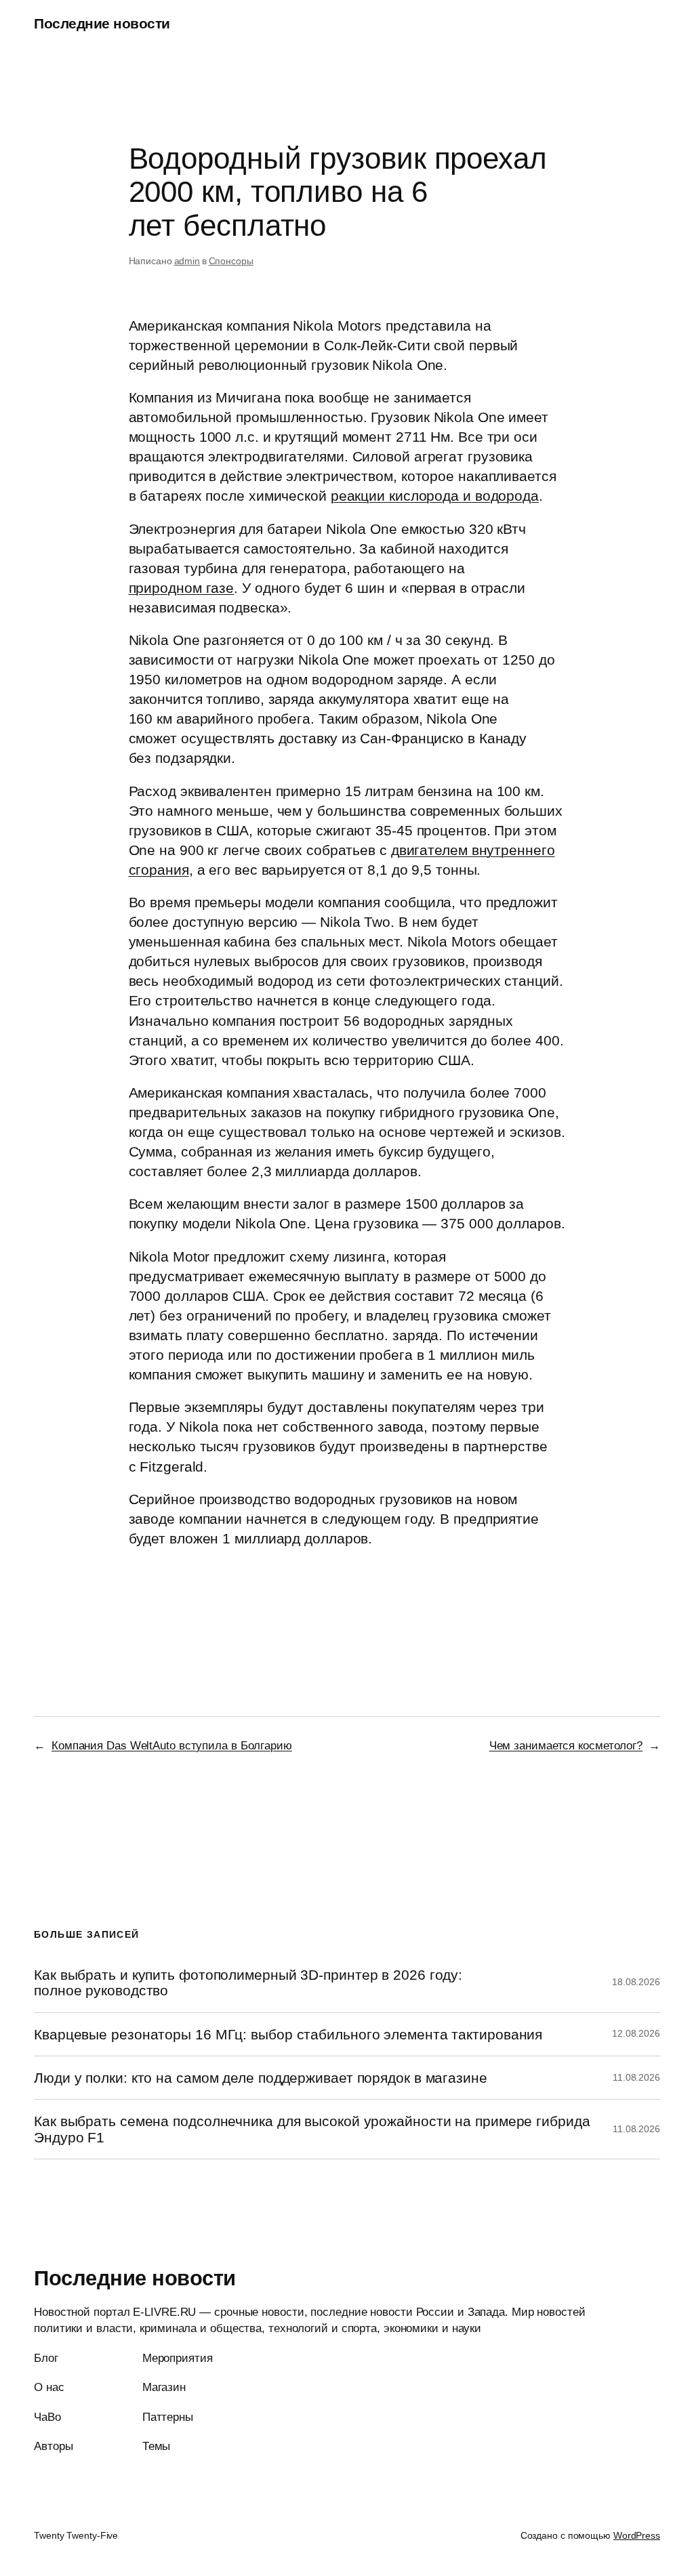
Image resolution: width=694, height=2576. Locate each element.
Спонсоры (231, 261)
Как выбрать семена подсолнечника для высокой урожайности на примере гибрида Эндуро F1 (312, 2129)
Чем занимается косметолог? (566, 1745)
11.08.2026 (636, 2077)
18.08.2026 (636, 1982)
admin (187, 261)
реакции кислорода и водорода (435, 496)
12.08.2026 (636, 2033)
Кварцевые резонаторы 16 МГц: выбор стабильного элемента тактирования (288, 2034)
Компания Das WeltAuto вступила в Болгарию (172, 1745)
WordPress (637, 2535)
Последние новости (102, 23)
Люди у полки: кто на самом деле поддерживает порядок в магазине (261, 2078)
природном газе (182, 588)
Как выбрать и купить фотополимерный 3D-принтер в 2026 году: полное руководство (248, 1982)
